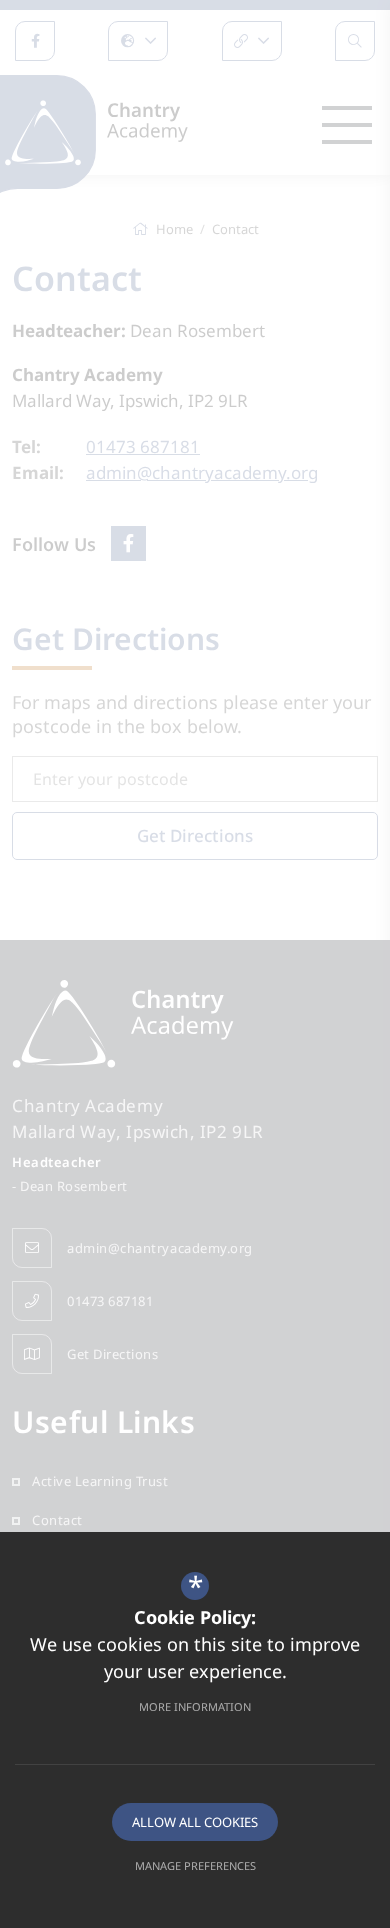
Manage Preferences (195, 1865)
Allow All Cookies (195, 1822)
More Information (195, 1706)
